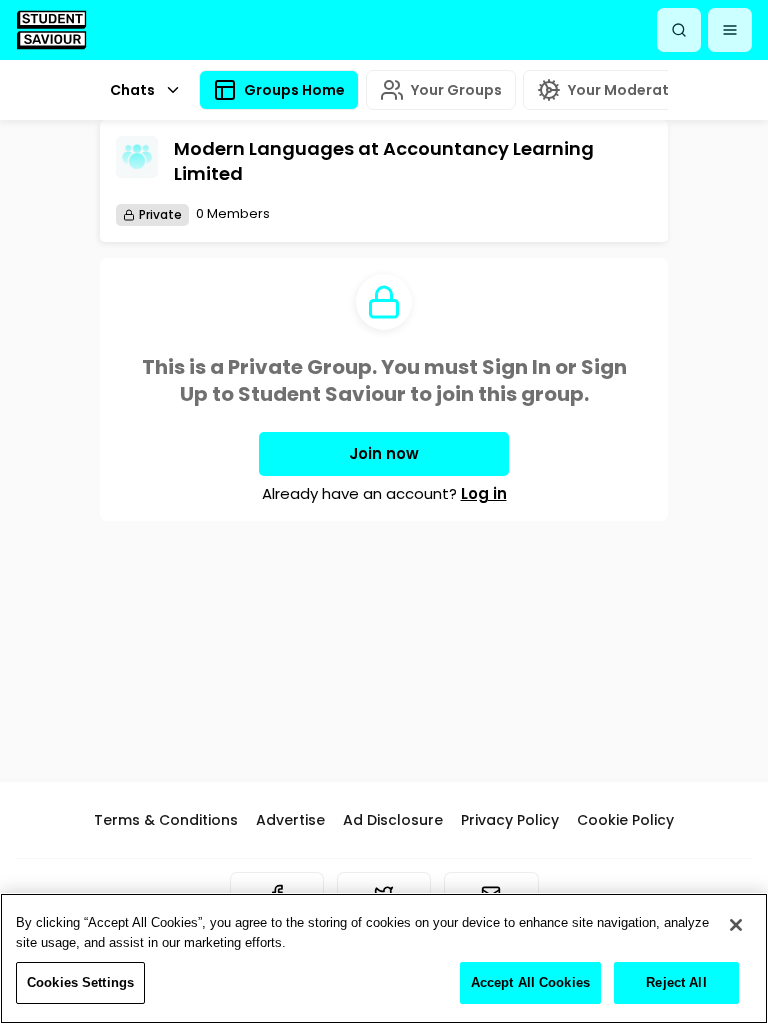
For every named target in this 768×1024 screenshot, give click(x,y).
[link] (51, 29)
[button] (730, 30)
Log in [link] (484, 493)
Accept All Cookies (530, 982)
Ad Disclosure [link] (393, 820)
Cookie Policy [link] (625, 820)
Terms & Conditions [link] (166, 820)
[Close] (736, 925)
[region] (384, 958)
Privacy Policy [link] (510, 820)
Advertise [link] (290, 820)
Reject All (676, 982)
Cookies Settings (80, 982)
